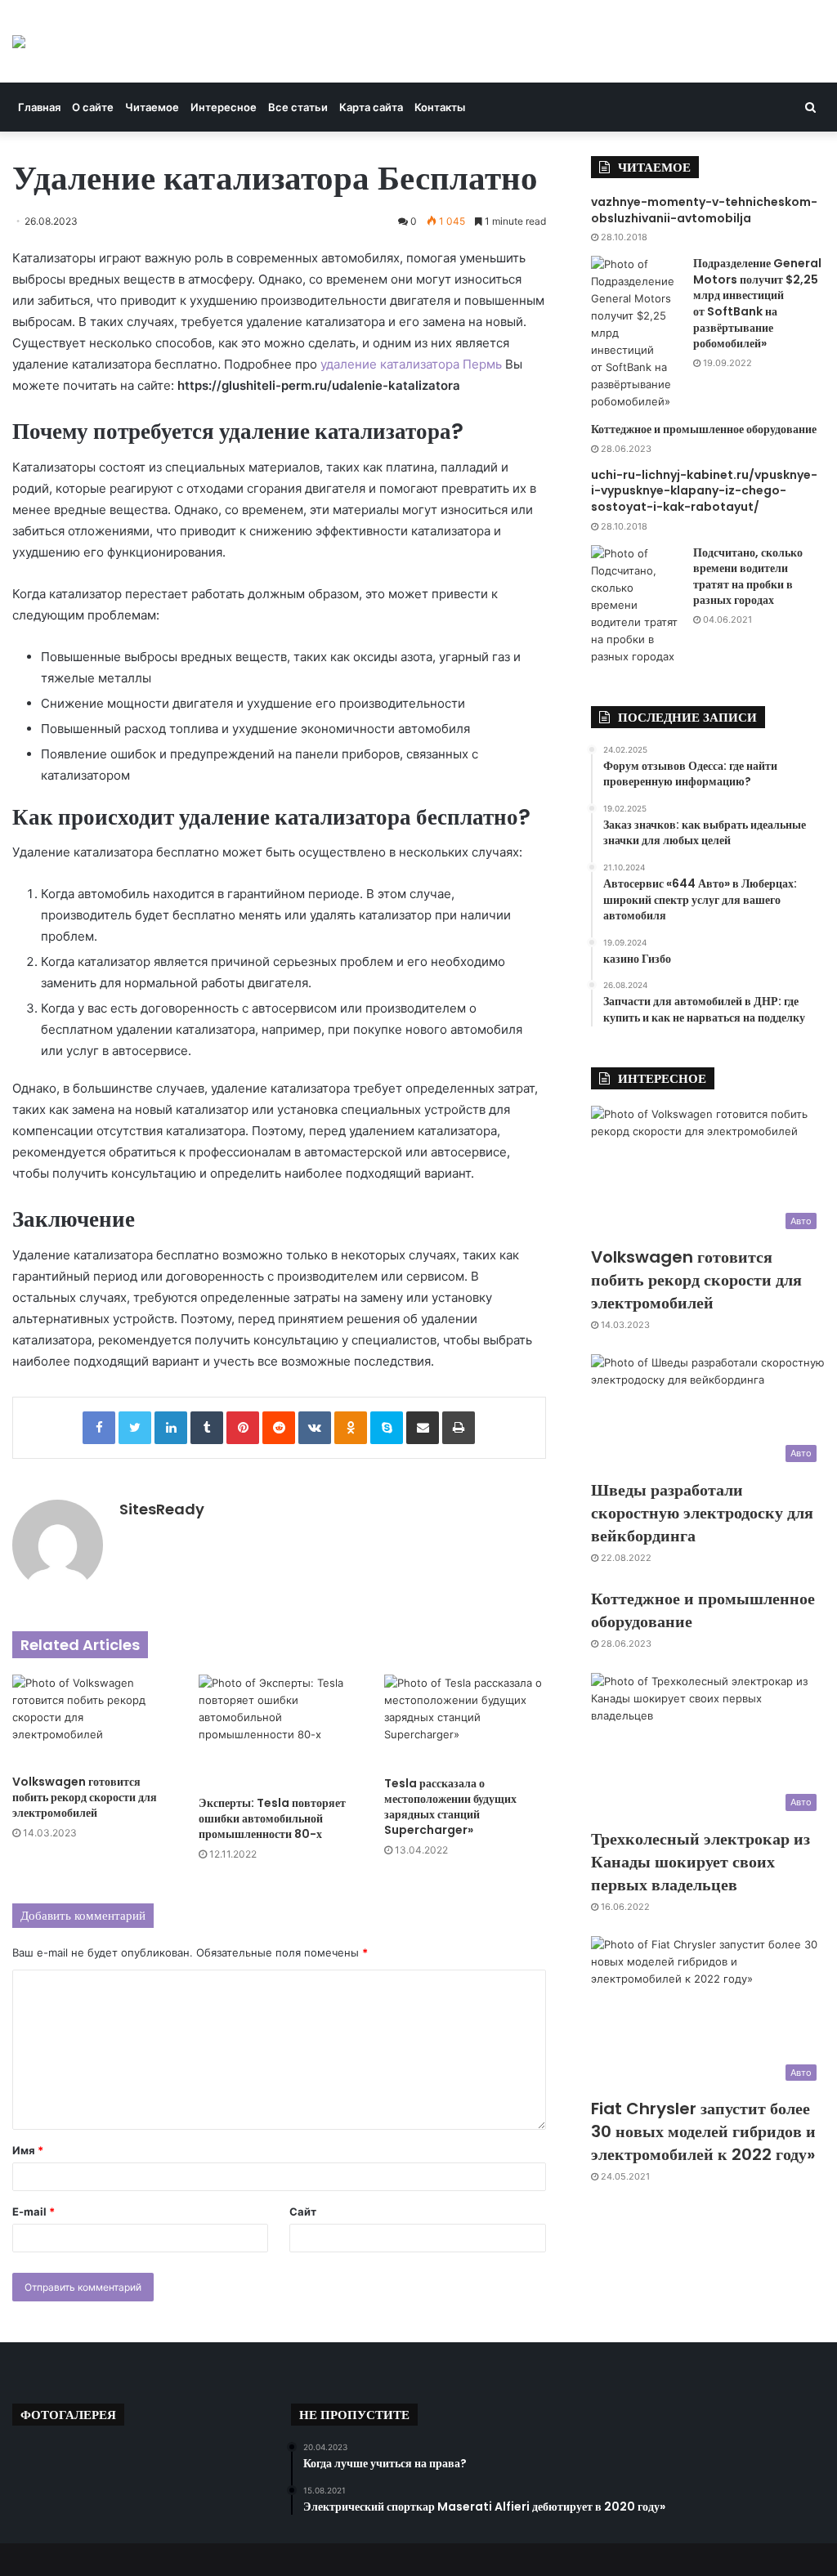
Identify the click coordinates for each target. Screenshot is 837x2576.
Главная (39, 107)
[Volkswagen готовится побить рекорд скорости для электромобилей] (93, 1720)
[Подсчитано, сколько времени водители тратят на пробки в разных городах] (636, 605)
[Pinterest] (243, 1428)
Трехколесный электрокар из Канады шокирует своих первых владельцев (700, 1862)
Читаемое (152, 107)
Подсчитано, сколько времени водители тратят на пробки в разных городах (748, 577)
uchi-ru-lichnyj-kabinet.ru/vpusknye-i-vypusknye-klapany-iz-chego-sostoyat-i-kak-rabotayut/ (704, 491)
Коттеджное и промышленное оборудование (704, 429)
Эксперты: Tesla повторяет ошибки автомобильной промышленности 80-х (272, 1818)
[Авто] (19, 41)
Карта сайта (371, 107)
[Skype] (387, 1428)
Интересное (224, 107)
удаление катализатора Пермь (411, 364)
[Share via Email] (423, 1428)
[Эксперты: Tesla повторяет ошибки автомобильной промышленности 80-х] (280, 1731)
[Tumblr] (207, 1428)
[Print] (459, 1428)
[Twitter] (135, 1428)
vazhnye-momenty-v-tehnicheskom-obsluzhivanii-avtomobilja (704, 210)
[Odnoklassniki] (351, 1428)
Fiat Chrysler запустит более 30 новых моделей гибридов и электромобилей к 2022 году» (703, 2131)
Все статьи (298, 107)
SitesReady (162, 1509)
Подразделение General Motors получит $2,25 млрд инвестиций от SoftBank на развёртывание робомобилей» (757, 303)
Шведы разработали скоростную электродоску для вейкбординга (702, 1513)
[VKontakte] (315, 1428)
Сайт (303, 2212)
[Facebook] (99, 1428)
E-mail (34, 2212)
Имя (28, 2150)
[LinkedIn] (171, 1428)
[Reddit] (279, 1428)
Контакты (440, 107)
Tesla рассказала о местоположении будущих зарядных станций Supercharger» (450, 1807)
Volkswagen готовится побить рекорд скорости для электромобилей (85, 1797)
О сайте (93, 107)
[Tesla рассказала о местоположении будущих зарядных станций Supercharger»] (465, 1721)
